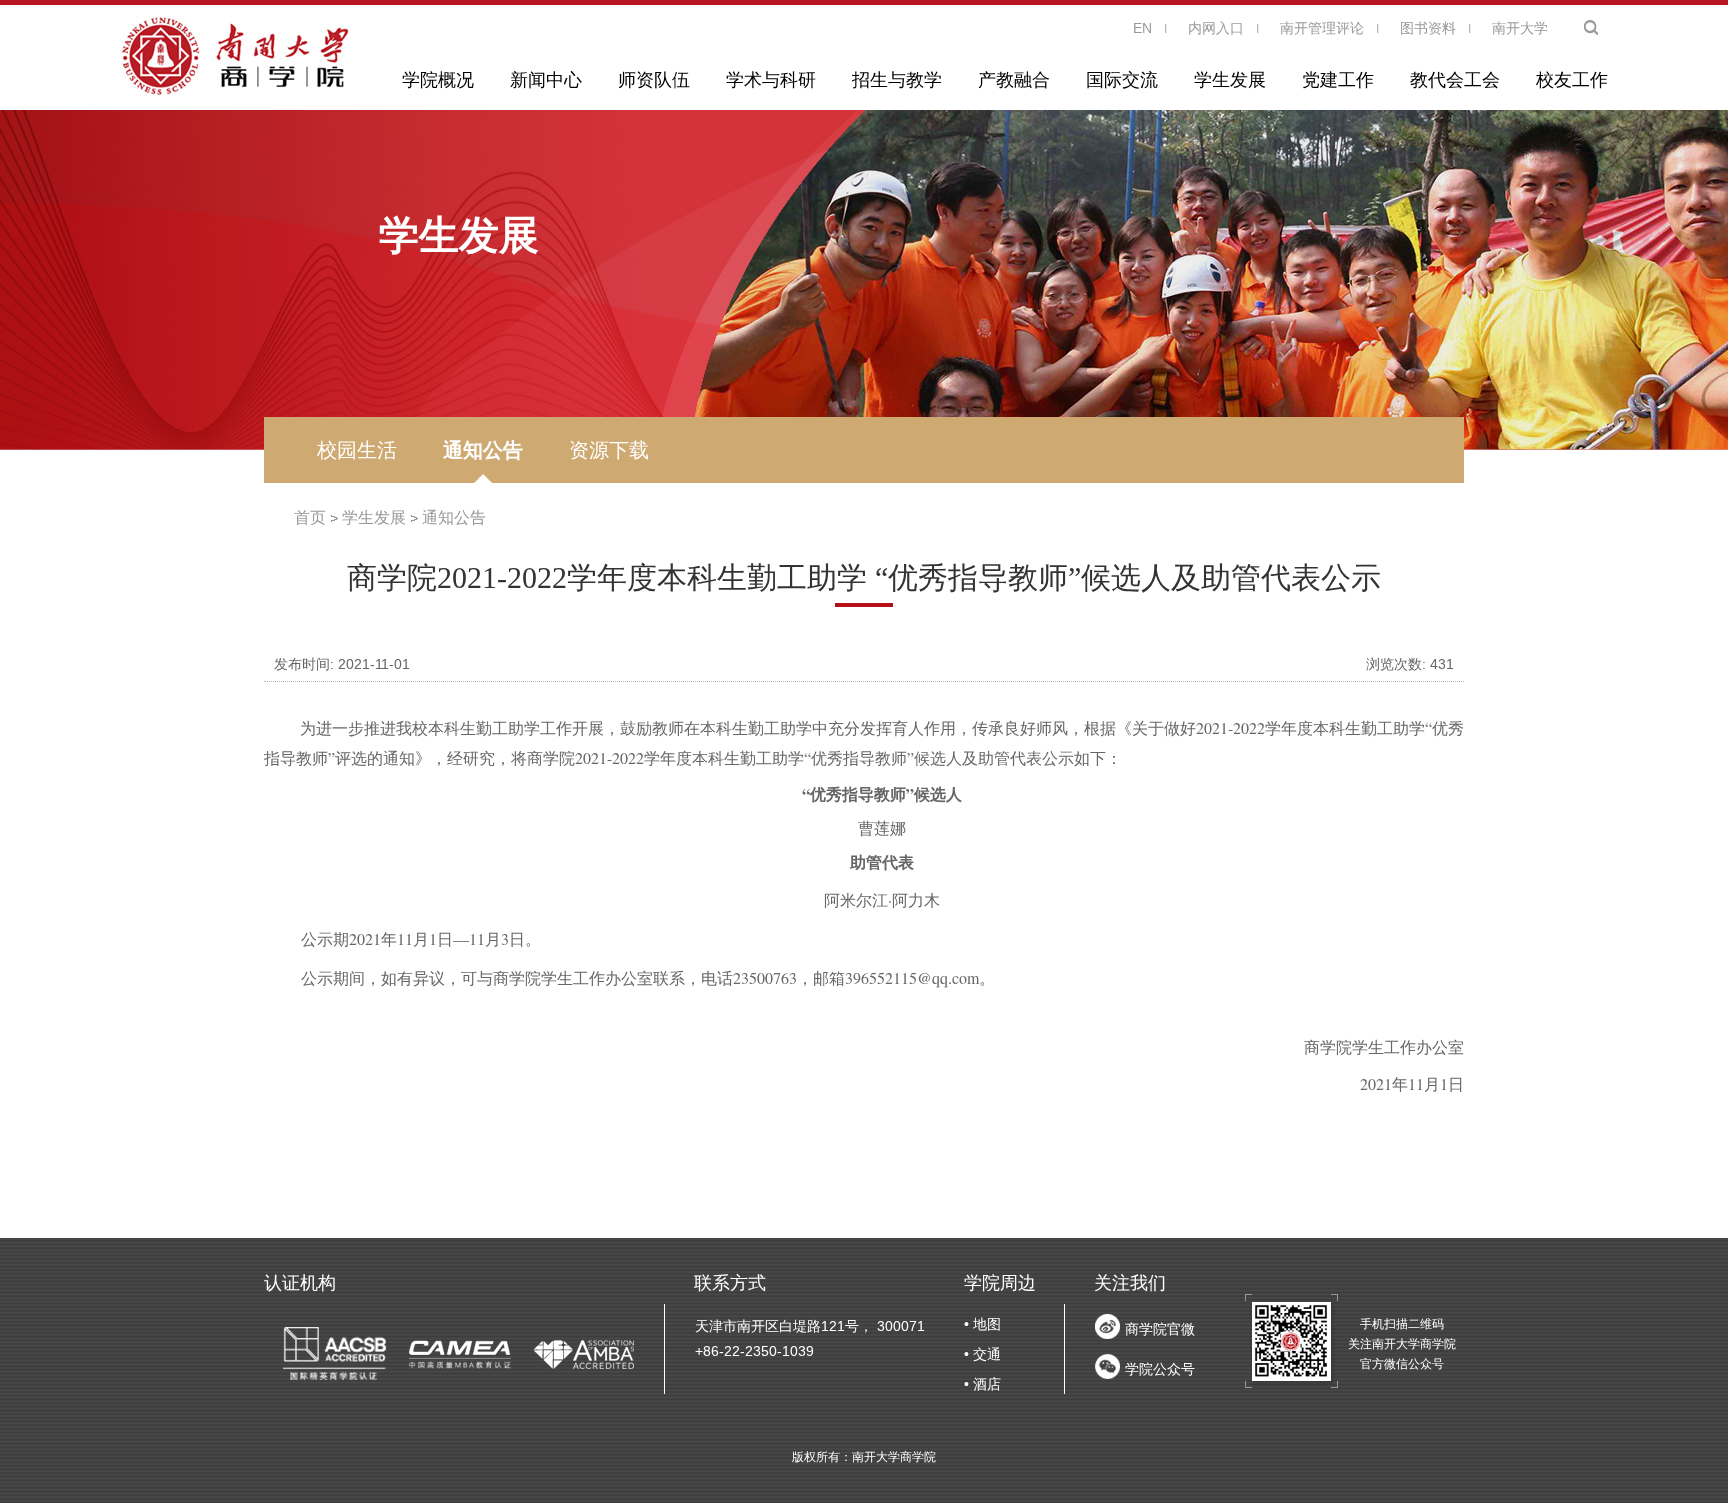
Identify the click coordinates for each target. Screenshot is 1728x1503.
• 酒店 (982, 1384)
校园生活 (357, 450)
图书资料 (1428, 28)
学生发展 (1230, 80)
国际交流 (1122, 80)
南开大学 (1520, 28)
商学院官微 (1160, 1329)
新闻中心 (546, 80)
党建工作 (1338, 80)
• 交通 (982, 1354)
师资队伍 (654, 80)
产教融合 (1014, 80)
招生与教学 (897, 80)
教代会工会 (1455, 80)
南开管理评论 (1322, 28)
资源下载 (609, 450)
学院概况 (438, 80)
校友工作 (1572, 80)
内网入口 (1216, 28)
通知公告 (483, 450)
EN (1142, 28)
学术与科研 (771, 80)
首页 (310, 517)
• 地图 (982, 1324)
